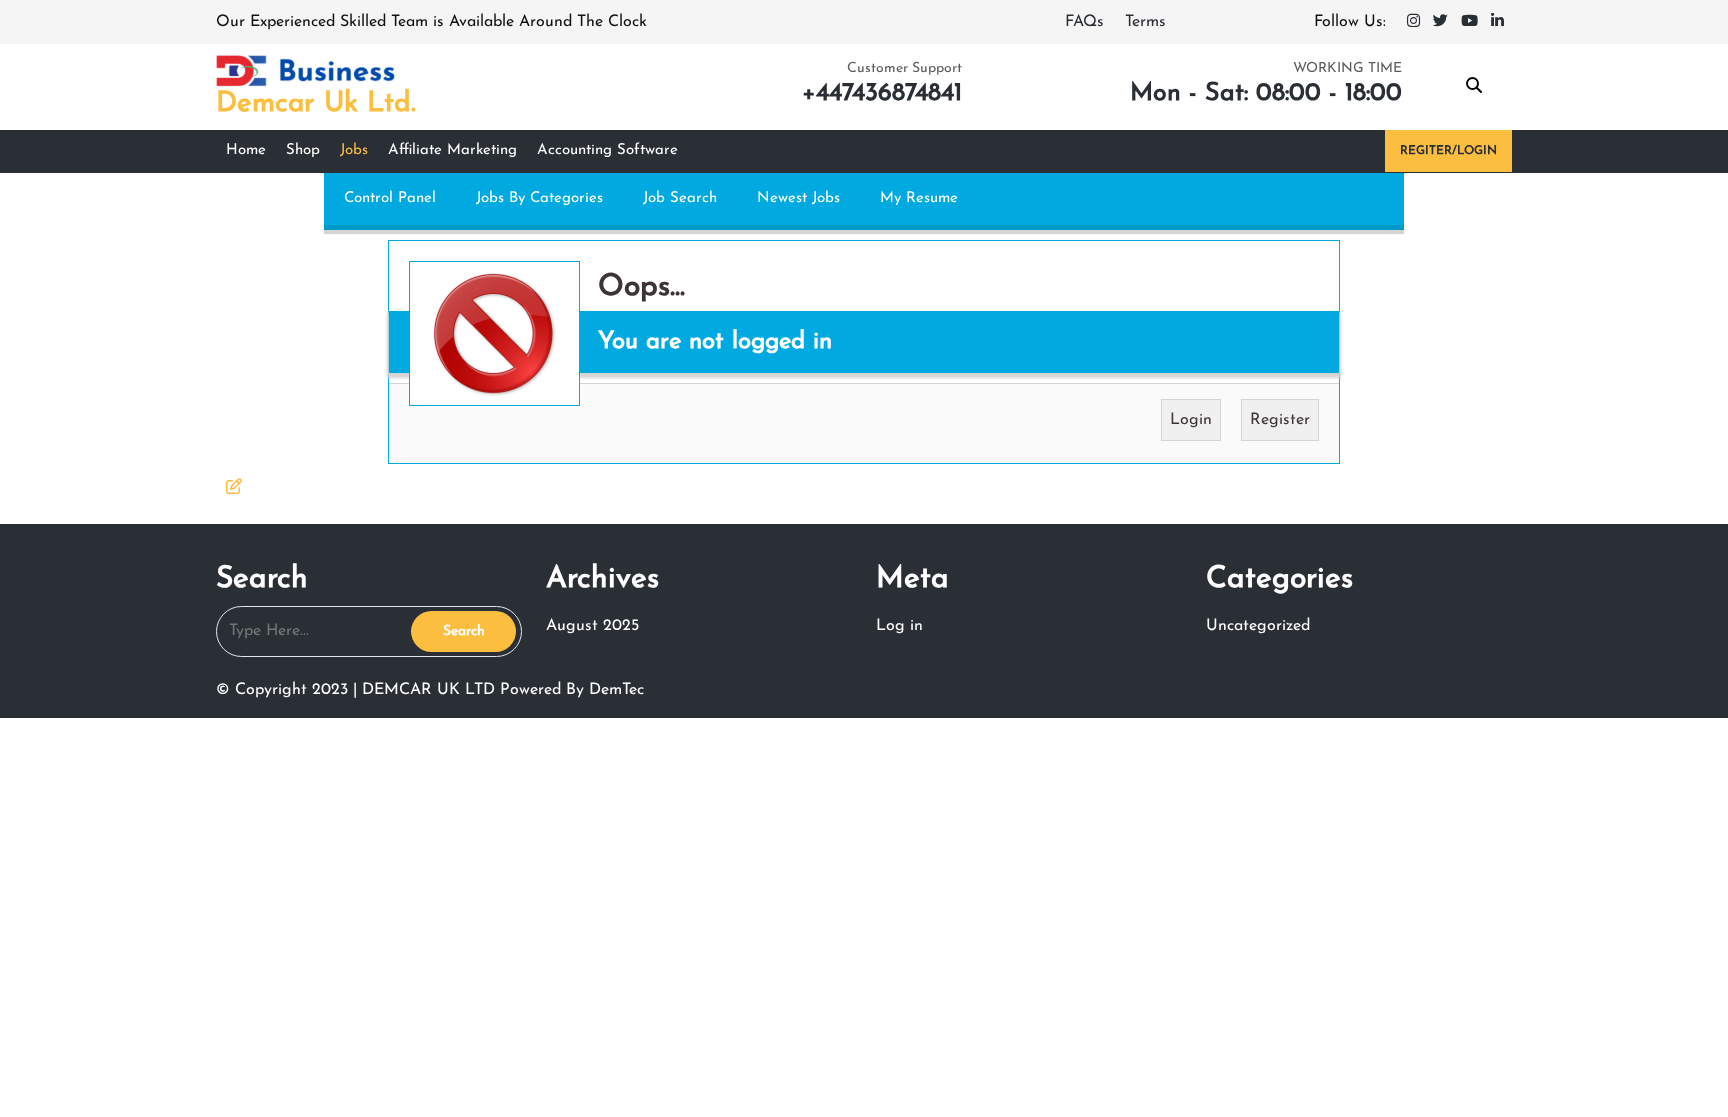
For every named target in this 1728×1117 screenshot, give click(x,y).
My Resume (919, 198)
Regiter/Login (1448, 151)
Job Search (680, 198)
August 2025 (592, 626)
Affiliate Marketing (452, 150)
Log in (899, 626)
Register (1280, 420)
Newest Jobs (798, 198)
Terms (1145, 22)
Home (246, 150)
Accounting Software (607, 150)
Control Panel (390, 198)
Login (1191, 420)
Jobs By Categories (539, 198)
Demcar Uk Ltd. (316, 104)
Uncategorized (1258, 626)
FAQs (1087, 22)
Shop (303, 150)
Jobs (354, 150)
